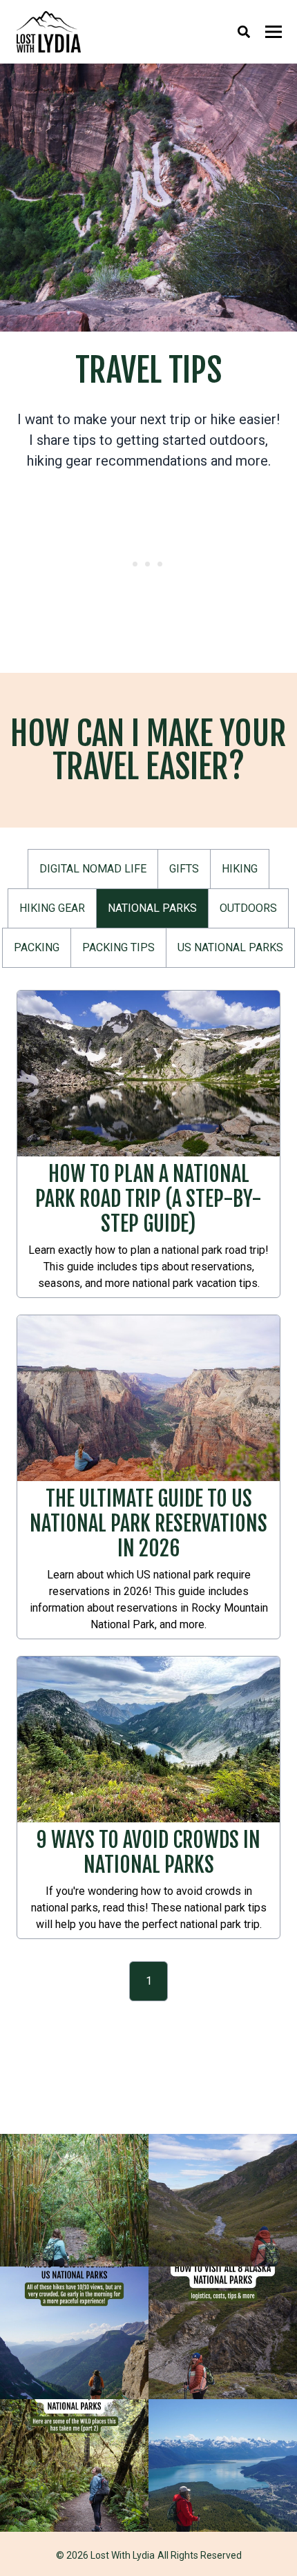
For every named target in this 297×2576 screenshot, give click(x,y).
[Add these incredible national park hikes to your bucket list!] (74, 2333)
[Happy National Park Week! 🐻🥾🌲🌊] (74, 2465)
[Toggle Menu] (274, 32)
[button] (93, 869)
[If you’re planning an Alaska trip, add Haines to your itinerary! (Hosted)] (223, 2465)
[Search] (244, 32)
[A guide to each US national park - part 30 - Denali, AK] (223, 2200)
